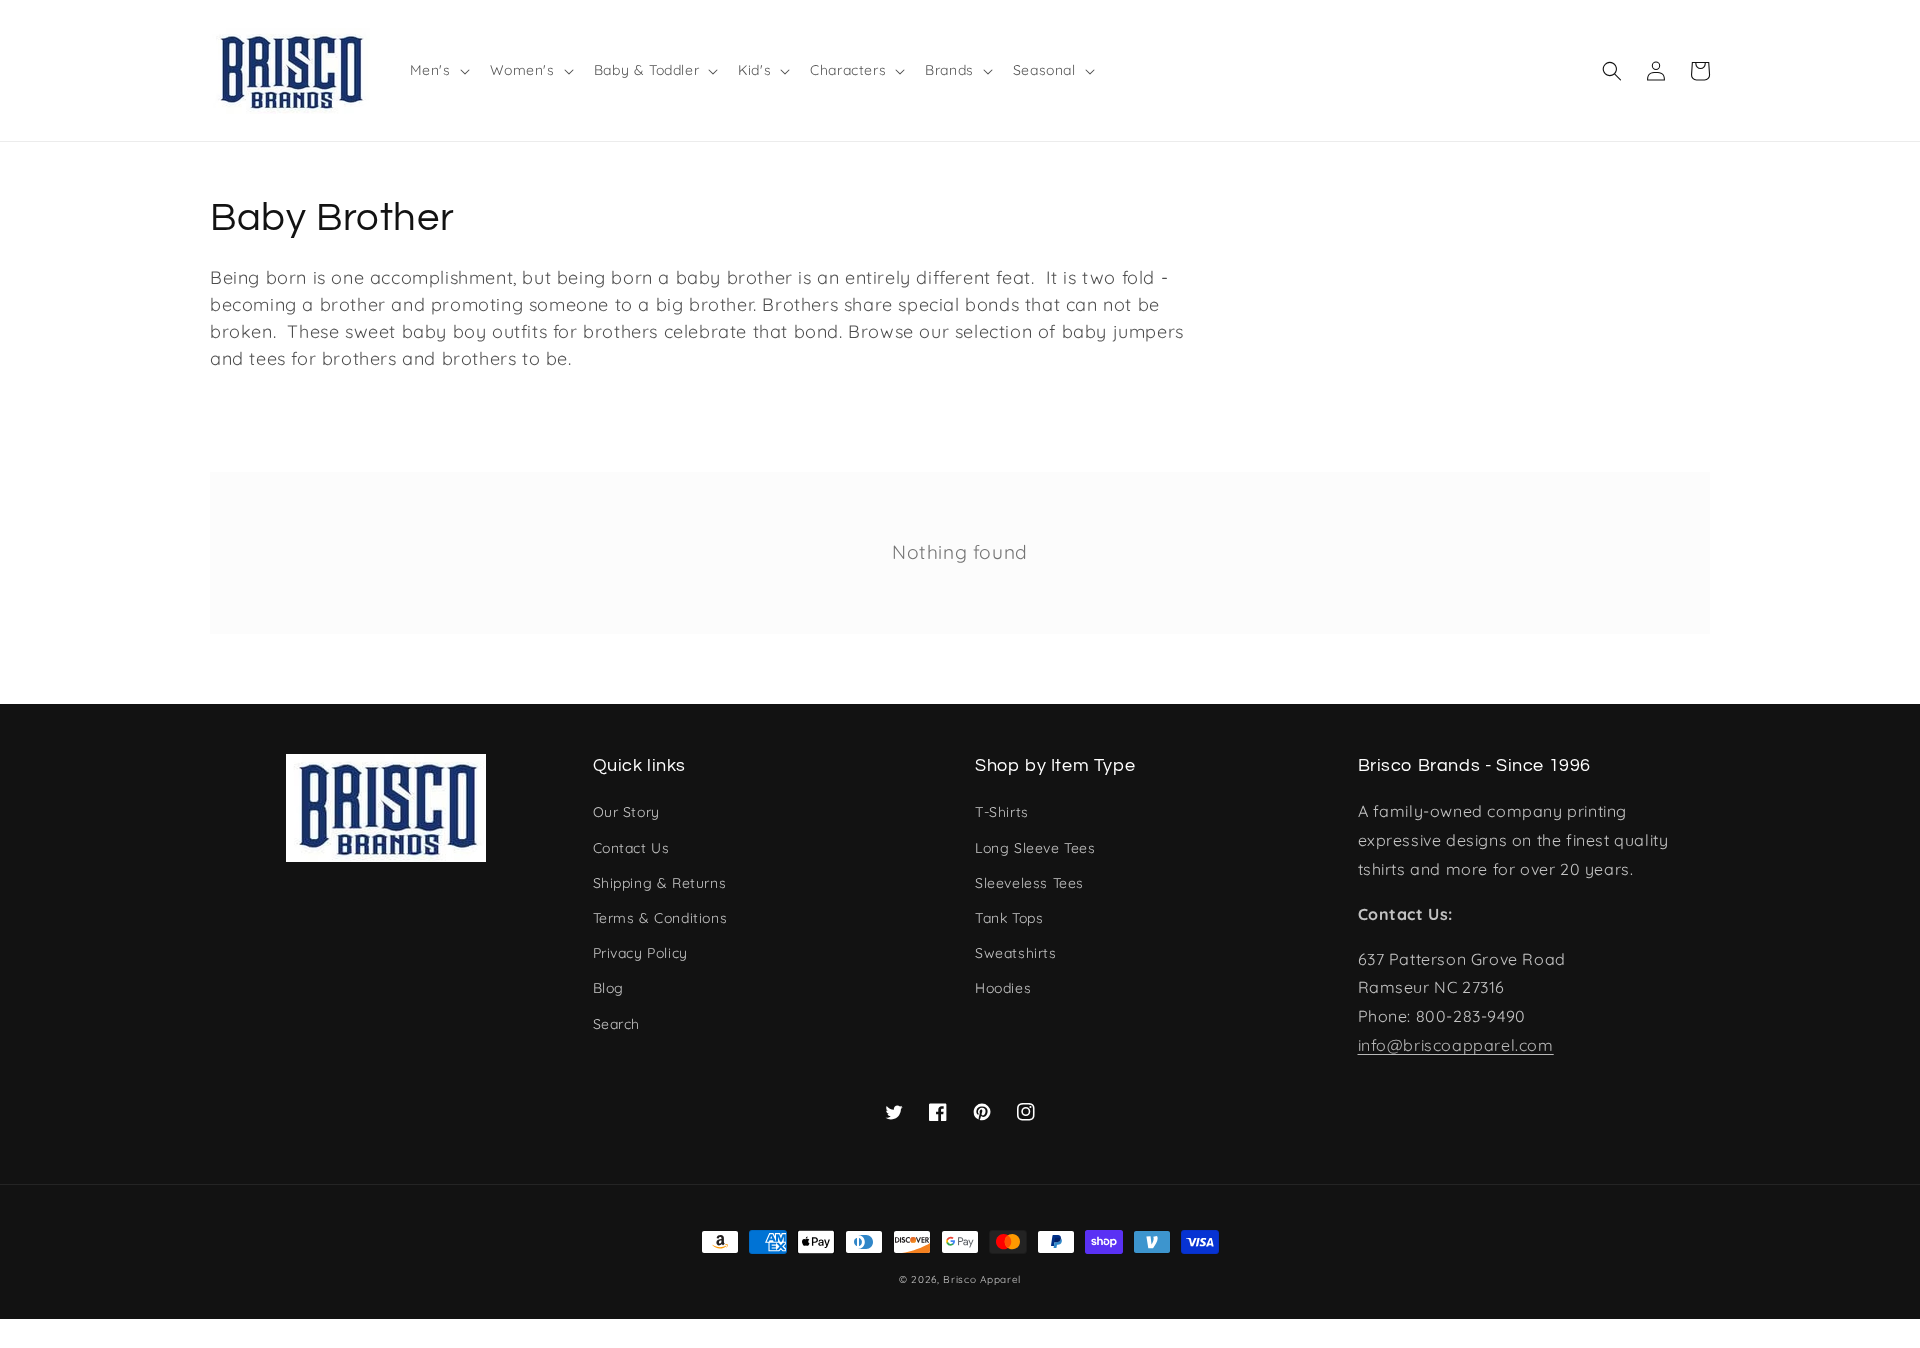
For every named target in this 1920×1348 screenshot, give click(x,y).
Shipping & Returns (660, 883)
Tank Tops (1009, 918)
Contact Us (631, 848)
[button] (1612, 71)
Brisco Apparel (982, 1279)
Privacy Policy (640, 953)
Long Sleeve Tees (1035, 848)
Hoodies (1003, 988)
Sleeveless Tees (1029, 883)
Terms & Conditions (660, 918)
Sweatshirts (1016, 953)
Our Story (626, 812)
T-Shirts (1002, 812)
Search (617, 1024)
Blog (608, 988)
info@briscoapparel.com (1456, 1045)
